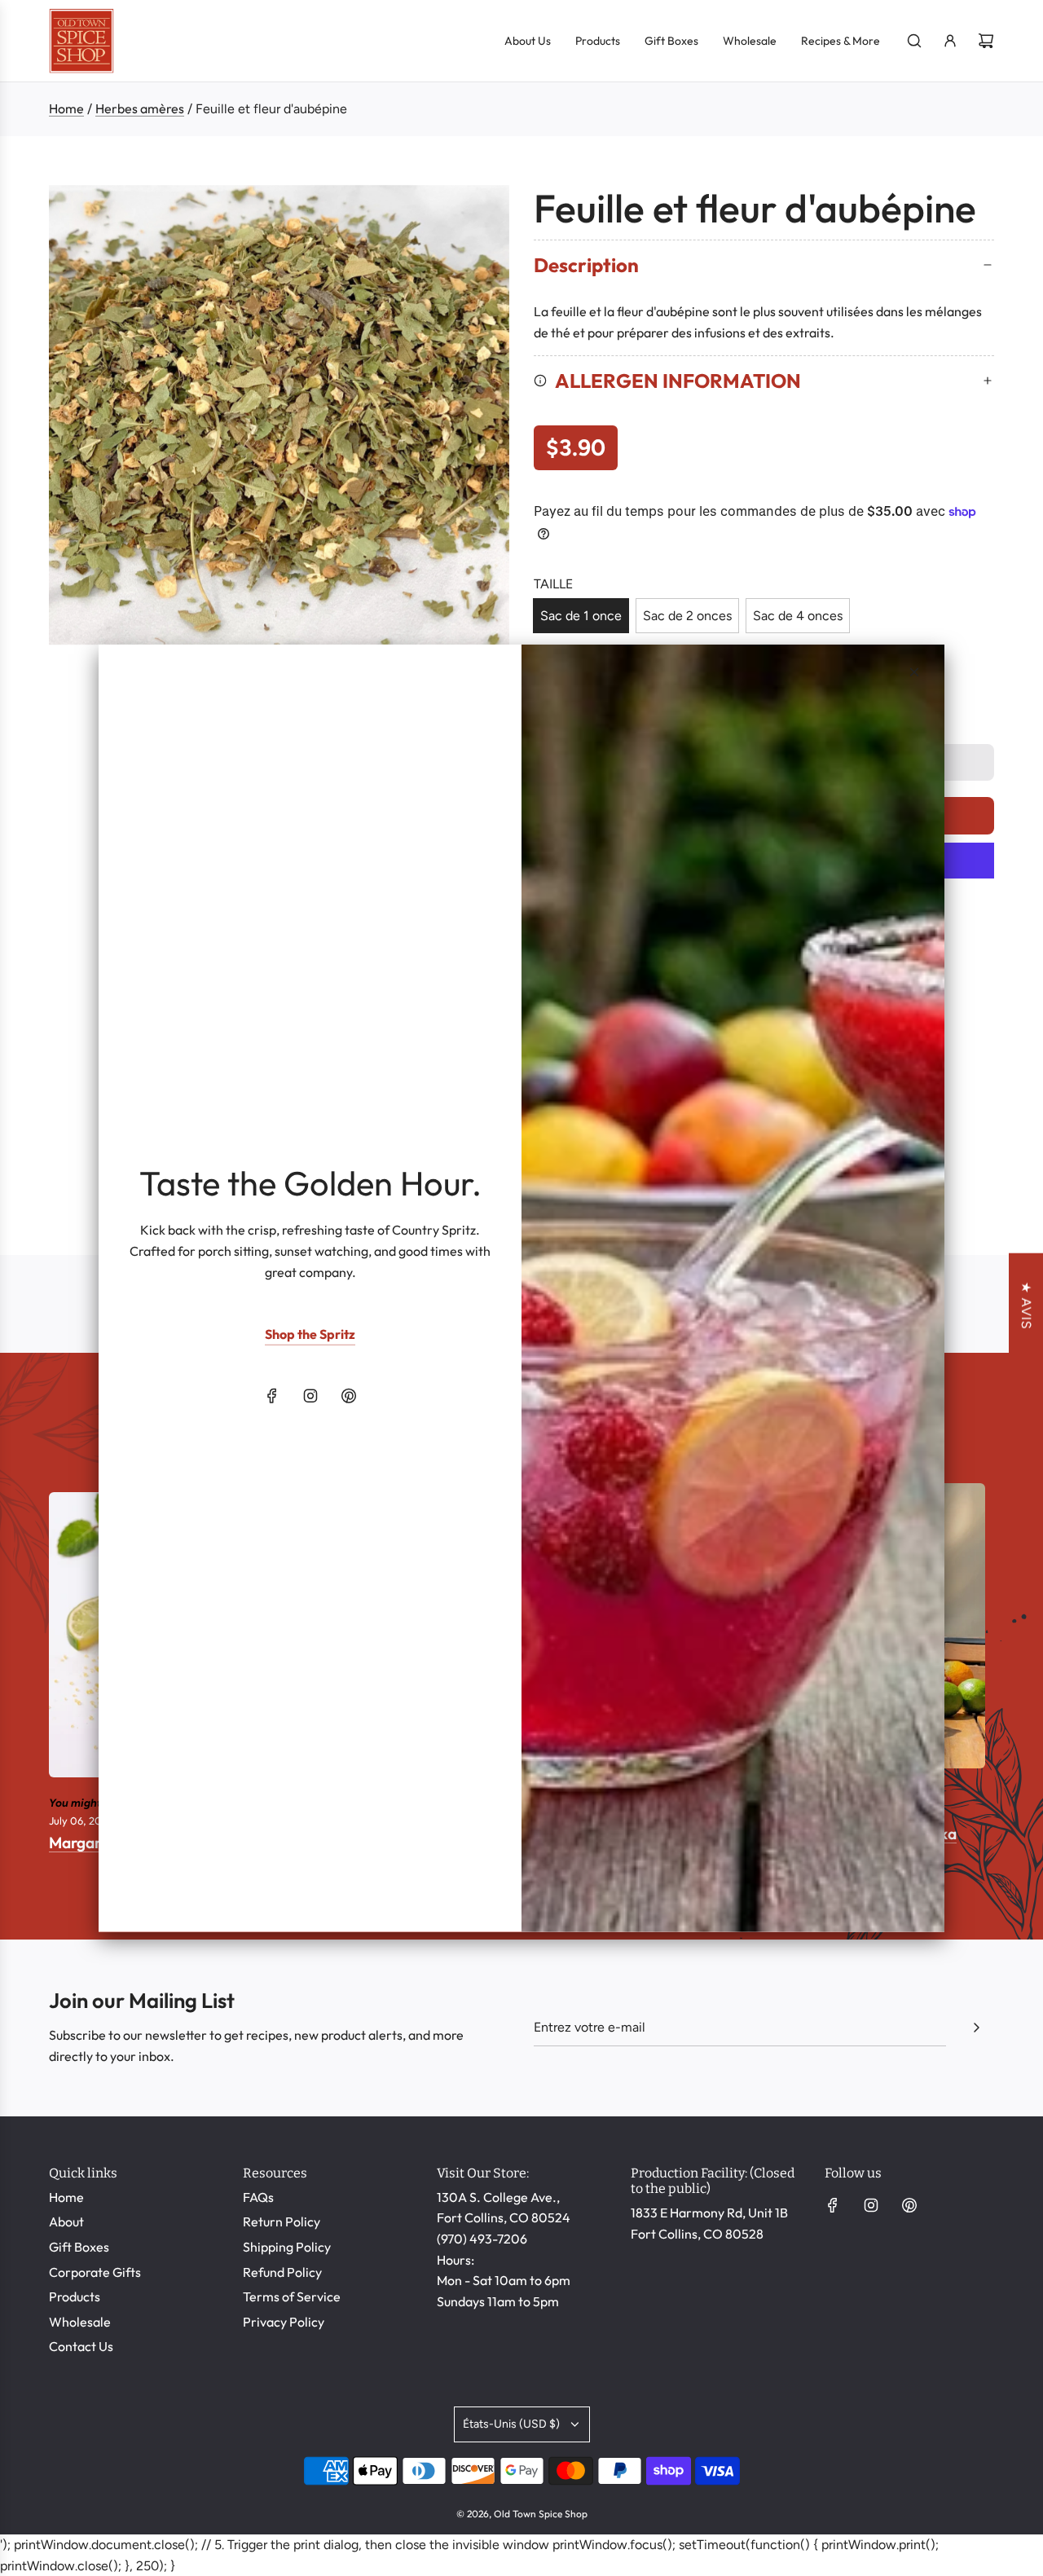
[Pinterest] (349, 1396)
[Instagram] (310, 1396)
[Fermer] (914, 672)
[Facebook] (272, 1396)
